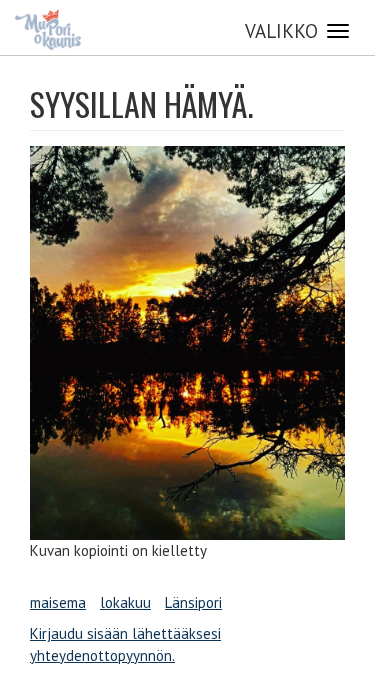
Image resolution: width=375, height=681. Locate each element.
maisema (58, 602)
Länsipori (193, 602)
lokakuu (125, 602)
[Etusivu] (48, 30)
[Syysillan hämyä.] (187, 343)
